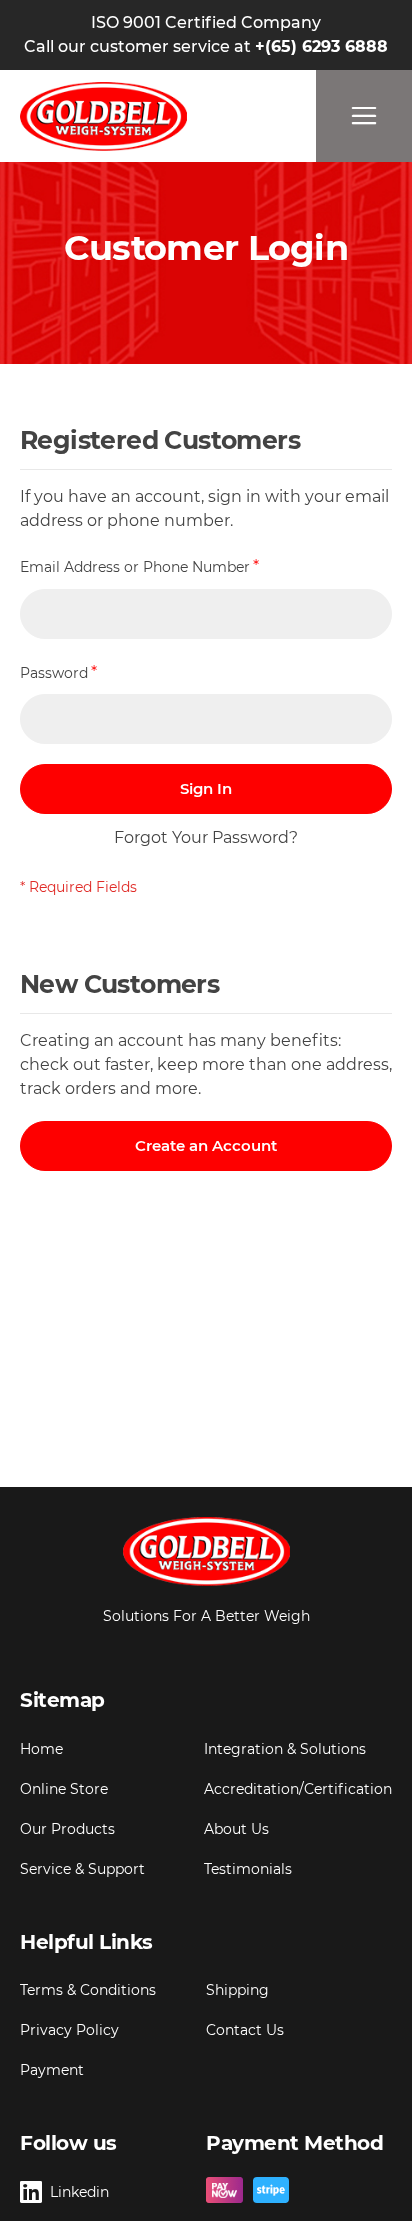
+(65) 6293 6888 (321, 46)
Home (41, 1749)
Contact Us (245, 2030)
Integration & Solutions (285, 1749)
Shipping (237, 1990)
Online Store (64, 1789)
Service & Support (82, 1869)
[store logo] (103, 116)
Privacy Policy (69, 2030)
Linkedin (79, 2192)
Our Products (67, 1829)
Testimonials (248, 1869)
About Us (236, 1829)
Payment (52, 2070)
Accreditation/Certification (298, 1789)
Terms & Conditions (88, 1990)
